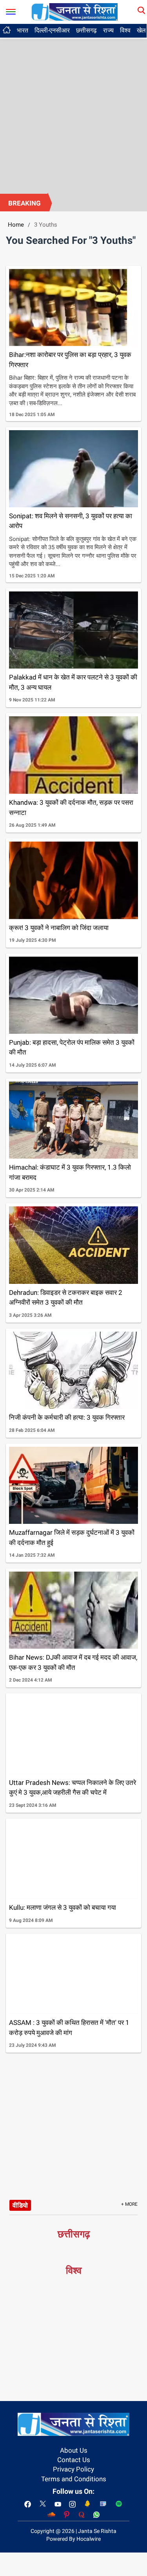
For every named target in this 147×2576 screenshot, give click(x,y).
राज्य (108, 30)
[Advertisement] (73, 116)
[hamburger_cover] (11, 10)
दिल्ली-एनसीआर (52, 30)
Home (16, 225)
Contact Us (74, 2460)
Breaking (24, 203)
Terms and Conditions (74, 2479)
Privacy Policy (73, 2469)
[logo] (74, 11)
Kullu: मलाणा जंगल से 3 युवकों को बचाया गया (63, 1907)
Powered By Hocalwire (73, 2539)
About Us (74, 2450)
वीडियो (20, 2205)
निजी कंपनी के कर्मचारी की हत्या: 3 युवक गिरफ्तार (67, 1417)
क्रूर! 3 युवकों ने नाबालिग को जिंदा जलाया (59, 928)
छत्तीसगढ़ (86, 30)
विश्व (125, 30)
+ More (129, 2204)
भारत (23, 30)
